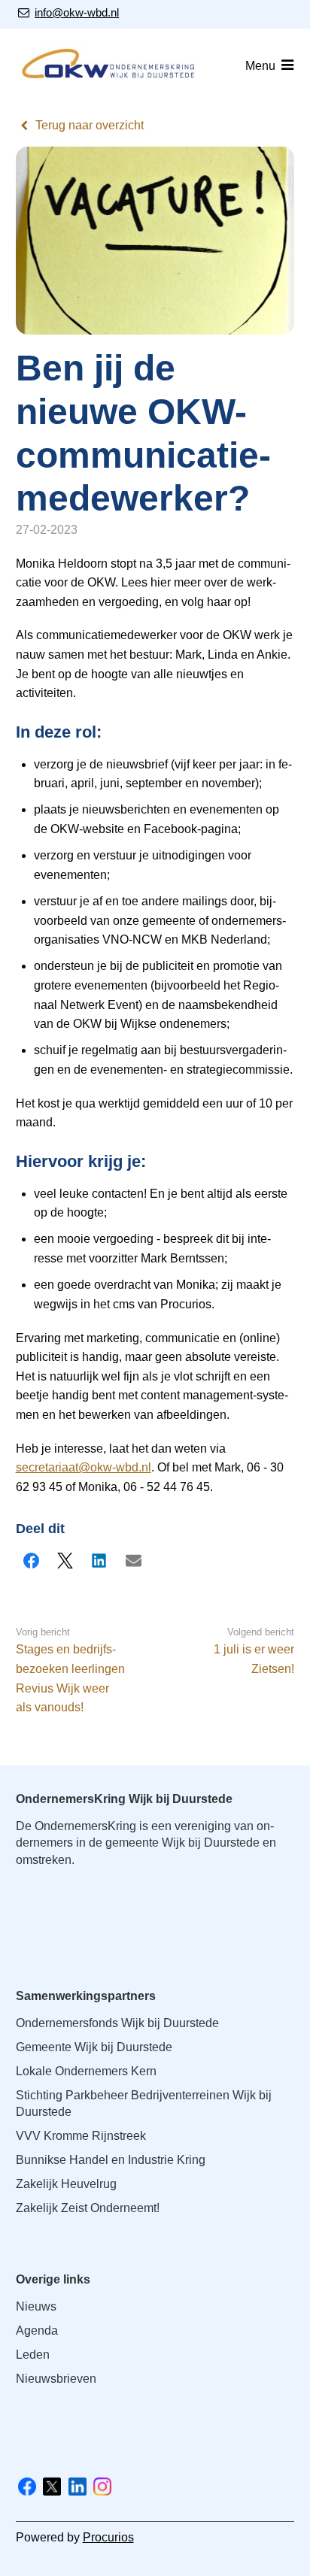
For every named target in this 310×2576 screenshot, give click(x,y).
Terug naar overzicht (90, 125)
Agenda (37, 2331)
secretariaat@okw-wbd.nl (84, 1467)
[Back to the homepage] (110, 66)
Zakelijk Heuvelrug (66, 2184)
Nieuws (36, 2306)
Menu (260, 66)
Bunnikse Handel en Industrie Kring (111, 2160)
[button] (32, 1561)
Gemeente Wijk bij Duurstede (94, 2047)
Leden (33, 2355)
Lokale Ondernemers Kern (86, 2071)
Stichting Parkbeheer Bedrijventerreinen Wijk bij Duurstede (144, 2103)
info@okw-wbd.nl (76, 12)
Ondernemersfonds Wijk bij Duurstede (117, 2023)
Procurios (108, 2537)
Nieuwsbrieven (56, 2379)
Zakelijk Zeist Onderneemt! (88, 2208)
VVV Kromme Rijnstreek (81, 2136)
